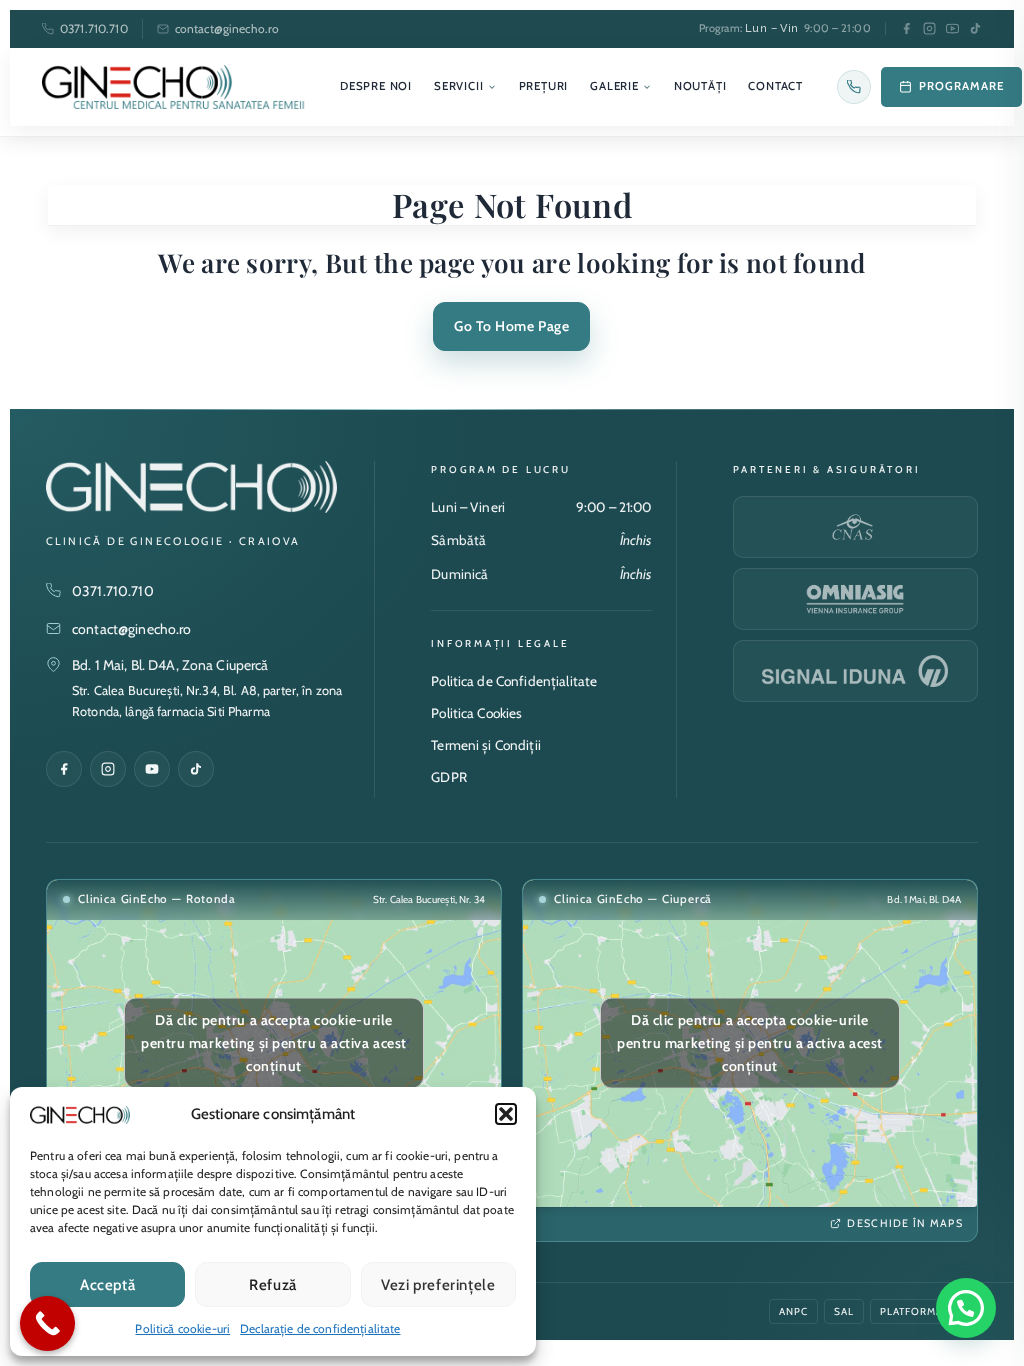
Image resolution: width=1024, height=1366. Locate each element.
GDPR (449, 777)
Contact (775, 86)
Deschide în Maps (905, 1223)
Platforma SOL (924, 1311)
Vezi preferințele (438, 1285)
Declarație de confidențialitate (320, 1328)
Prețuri (544, 86)
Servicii (458, 86)
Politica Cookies (476, 713)
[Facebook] (906, 28)
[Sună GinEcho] (854, 87)
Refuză (273, 1285)
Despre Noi (376, 86)
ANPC (793, 1311)
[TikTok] (975, 28)
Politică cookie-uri (182, 1328)
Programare (961, 86)
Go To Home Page (511, 326)
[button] (506, 1114)
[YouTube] (952, 28)
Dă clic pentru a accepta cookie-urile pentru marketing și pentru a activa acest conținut (274, 1043)
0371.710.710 (94, 28)
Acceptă (107, 1285)
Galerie (614, 86)
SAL (844, 1311)
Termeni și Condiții (486, 745)
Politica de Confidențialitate (514, 681)
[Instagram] (929, 28)
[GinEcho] (174, 87)
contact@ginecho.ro (227, 28)
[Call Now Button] (47, 1323)
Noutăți (700, 86)
